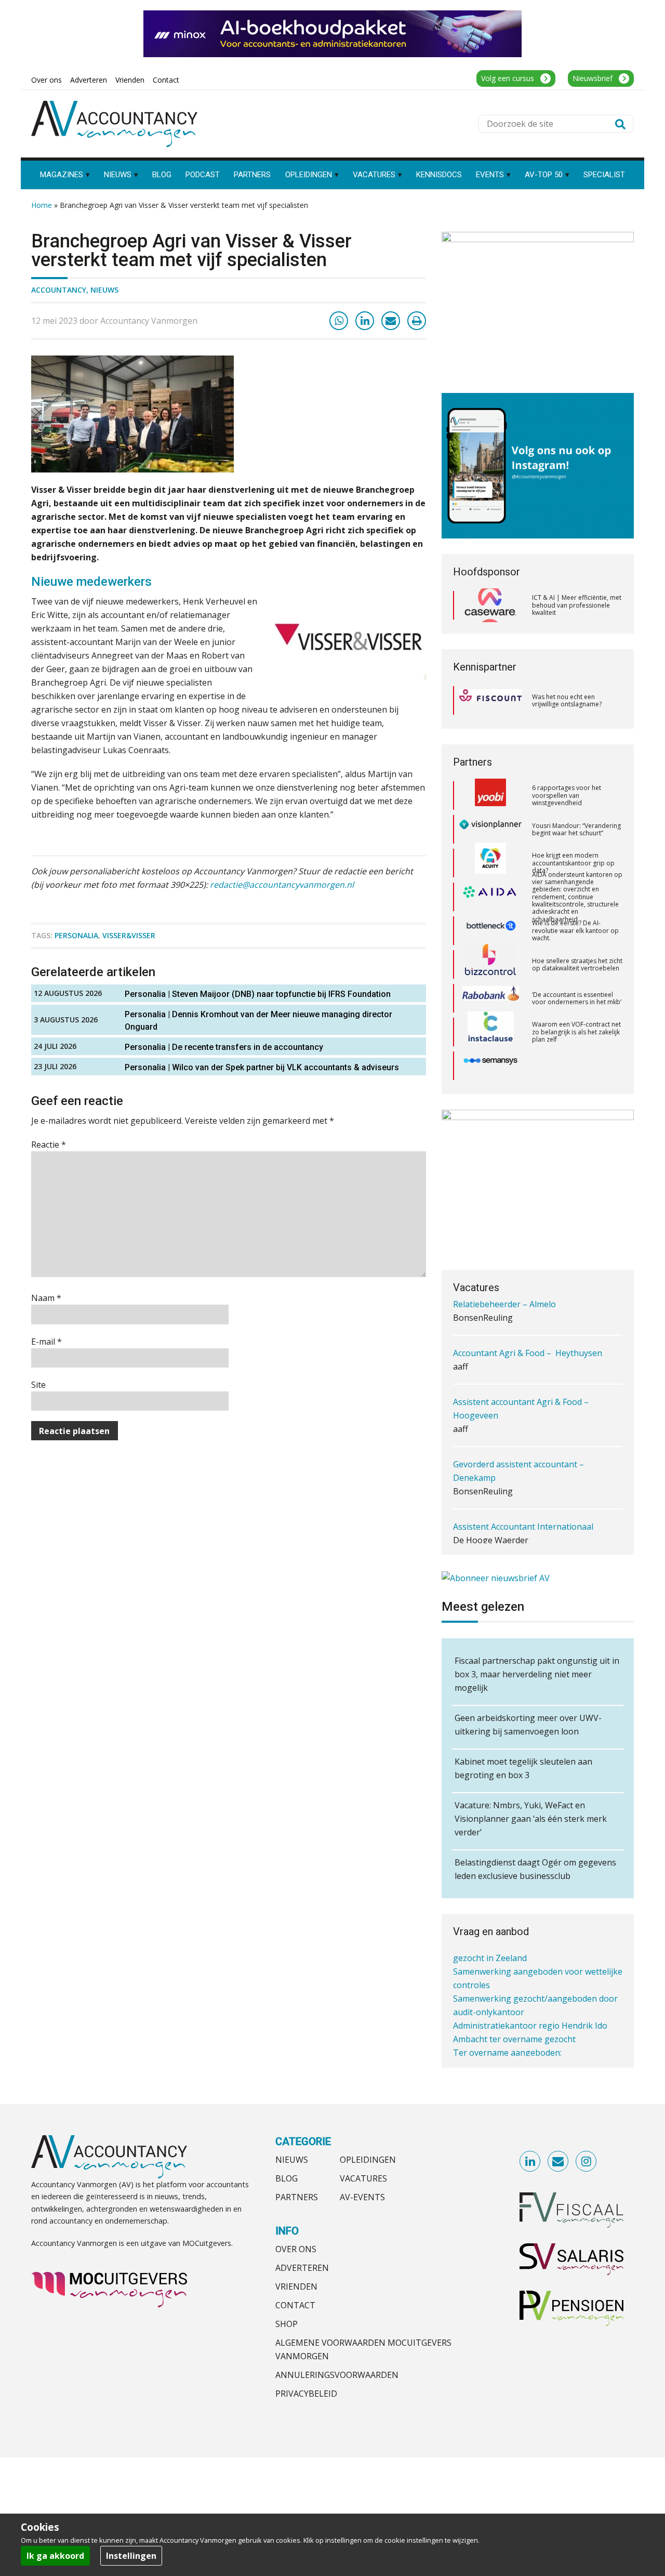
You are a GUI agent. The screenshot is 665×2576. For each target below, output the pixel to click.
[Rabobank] (491, 965)
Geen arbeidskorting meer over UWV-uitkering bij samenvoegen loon (528, 1725)
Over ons (296, 2249)
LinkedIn (530, 2162)
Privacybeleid (306, 2394)
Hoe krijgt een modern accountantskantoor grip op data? (573, 829)
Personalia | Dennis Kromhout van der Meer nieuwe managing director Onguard (258, 1021)
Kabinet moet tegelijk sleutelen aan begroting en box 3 (523, 1768)
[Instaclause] (491, 998)
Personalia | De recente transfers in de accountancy (224, 1047)
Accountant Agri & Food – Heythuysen (528, 1322)
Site (38, 1385)
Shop (287, 2324)
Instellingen (131, 2556)
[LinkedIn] (365, 321)
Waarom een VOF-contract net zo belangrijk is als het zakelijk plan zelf (576, 998)
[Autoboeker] (490, 1066)
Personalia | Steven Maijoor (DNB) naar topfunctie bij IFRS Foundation (258, 994)
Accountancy (59, 290)
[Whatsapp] (339, 321)
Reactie (49, 1145)
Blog (287, 2178)
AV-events (362, 2197)
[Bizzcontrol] (490, 931)
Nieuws (104, 290)
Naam (46, 1298)
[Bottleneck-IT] (490, 897)
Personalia (76, 935)
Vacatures (363, 2178)
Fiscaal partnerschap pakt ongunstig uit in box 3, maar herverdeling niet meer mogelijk (537, 1674)
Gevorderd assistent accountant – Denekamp (518, 1440)
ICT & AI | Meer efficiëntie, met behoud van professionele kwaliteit (577, 605)
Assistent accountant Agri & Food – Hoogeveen (521, 1378)
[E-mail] (391, 321)
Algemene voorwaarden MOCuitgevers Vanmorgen (363, 2349)
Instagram (587, 2162)
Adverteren (302, 2268)
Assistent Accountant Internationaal (523, 1496)
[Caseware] (490, 606)
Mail (558, 2162)
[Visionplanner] (490, 796)
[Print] (417, 321)
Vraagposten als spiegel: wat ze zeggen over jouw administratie (574, 1066)
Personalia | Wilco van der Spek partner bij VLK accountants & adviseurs (262, 1067)
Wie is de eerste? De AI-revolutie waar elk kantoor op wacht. (575, 897)
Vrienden (296, 2286)
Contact (295, 2305)
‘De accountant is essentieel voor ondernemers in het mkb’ (577, 964)
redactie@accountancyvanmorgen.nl (283, 885)
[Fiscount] (490, 700)
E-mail (46, 1342)
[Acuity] (490, 830)
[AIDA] (490, 863)
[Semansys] (490, 1032)
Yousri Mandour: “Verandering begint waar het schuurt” (576, 796)
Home (42, 205)
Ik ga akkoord (55, 2556)
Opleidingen (368, 2160)
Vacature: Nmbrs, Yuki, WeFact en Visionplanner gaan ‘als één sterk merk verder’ (531, 1819)
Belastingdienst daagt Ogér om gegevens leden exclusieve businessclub (535, 1869)
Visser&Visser (129, 935)
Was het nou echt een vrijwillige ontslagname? (567, 700)
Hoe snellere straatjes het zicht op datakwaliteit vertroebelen (577, 931)
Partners (297, 2197)
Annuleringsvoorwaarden (337, 2375)
